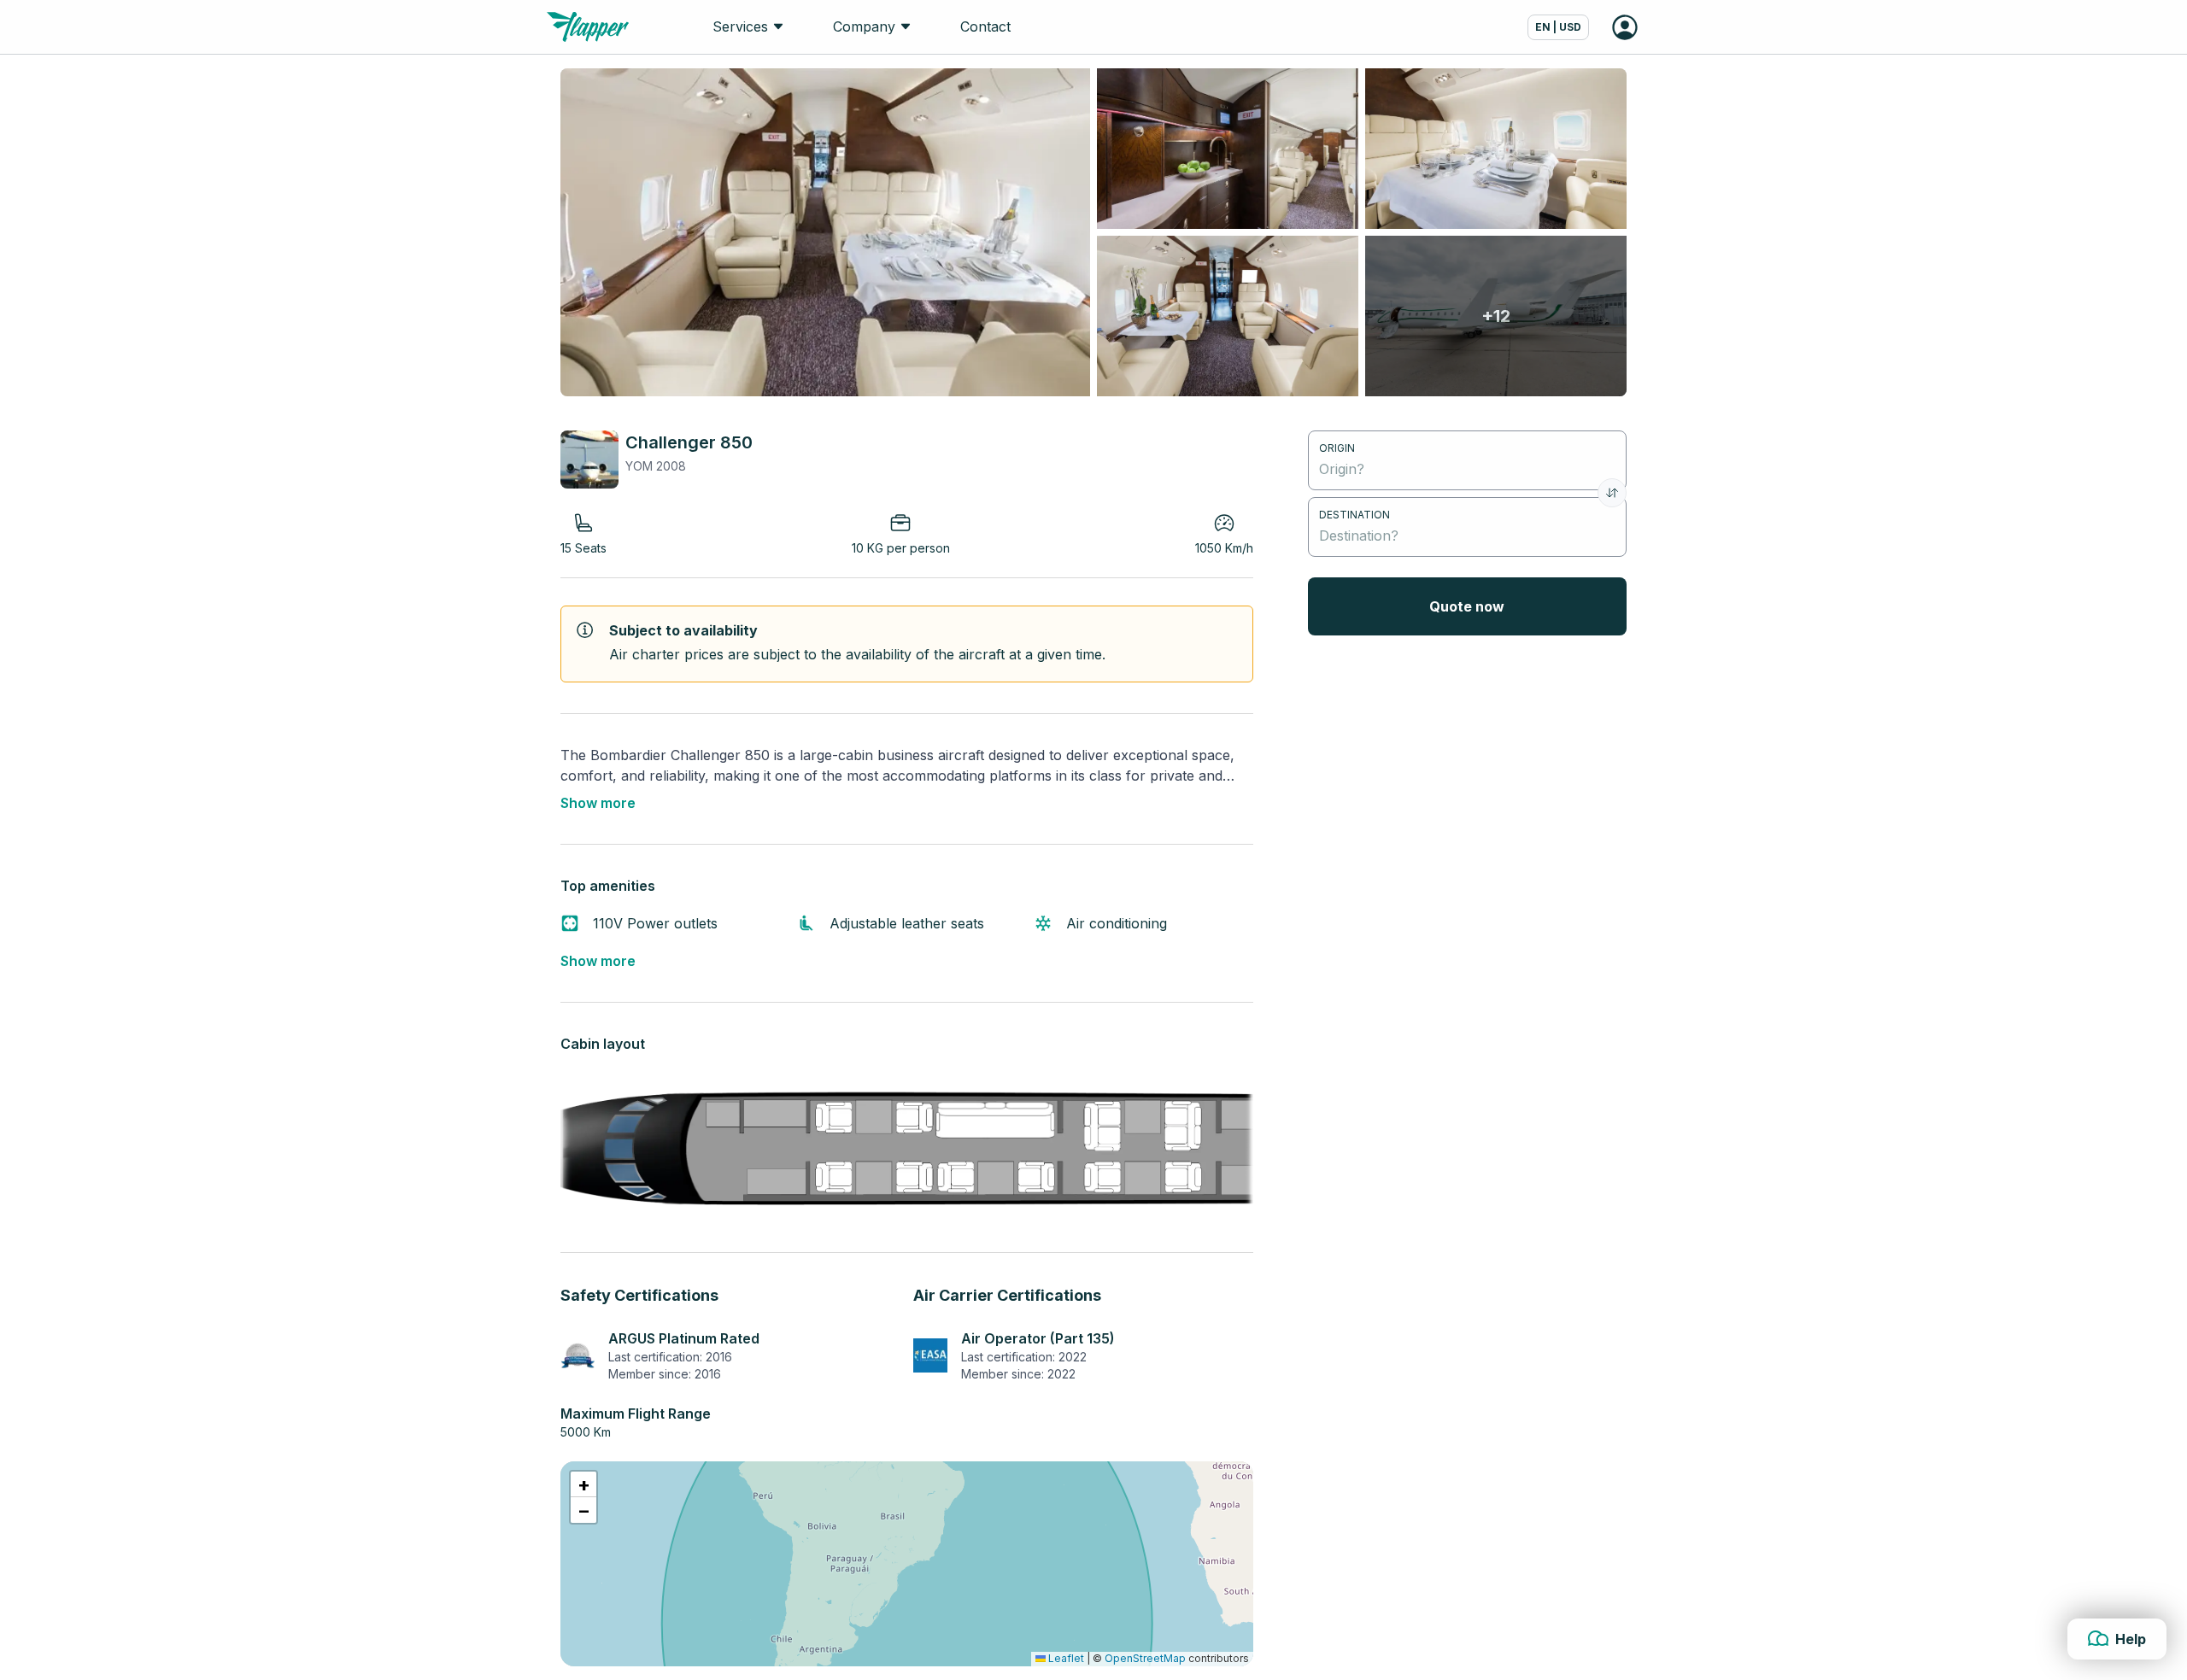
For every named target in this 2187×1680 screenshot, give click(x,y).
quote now (1467, 606)
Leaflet (1065, 1658)
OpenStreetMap (1145, 1658)
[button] (583, 1484)
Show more (598, 803)
